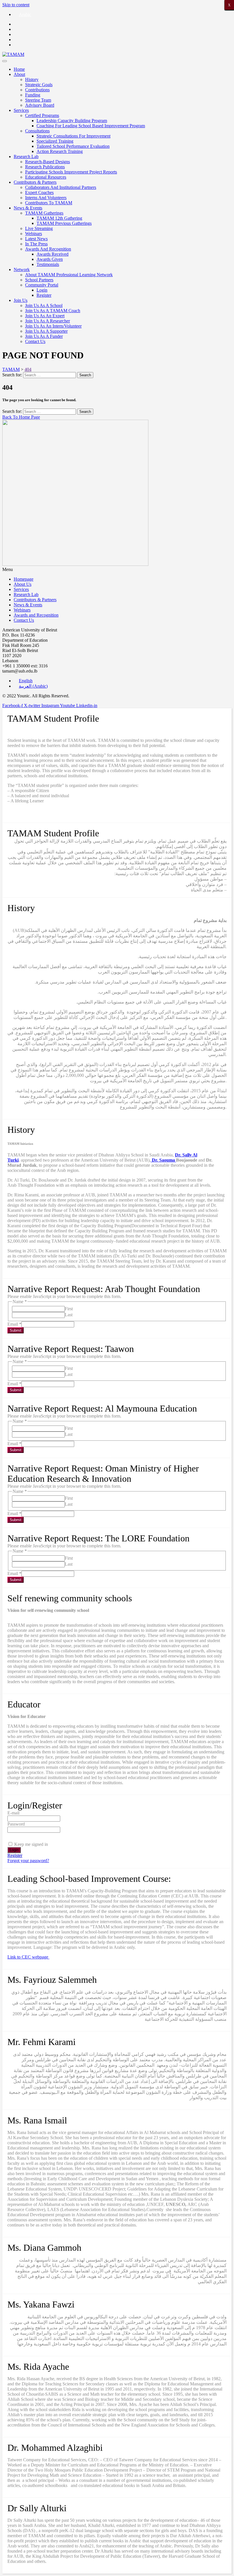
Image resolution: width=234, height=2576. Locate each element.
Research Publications (45, 167)
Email (14, 1324)
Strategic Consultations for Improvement (73, 136)
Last (69, 1315)
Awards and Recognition (48, 249)
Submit (16, 1330)
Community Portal (42, 285)
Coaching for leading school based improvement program (91, 126)
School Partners (39, 280)
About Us (23, 584)
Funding (33, 95)
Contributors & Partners (35, 182)
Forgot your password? (28, 1861)
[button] (117, 570)
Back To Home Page (21, 417)
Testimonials (48, 264)
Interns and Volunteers (46, 198)
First (69, 1309)
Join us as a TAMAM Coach (53, 311)
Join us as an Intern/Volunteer (53, 326)
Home (19, 69)
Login (42, 290)
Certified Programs (42, 115)
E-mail (13, 1813)
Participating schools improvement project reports (71, 172)
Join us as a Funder (44, 336)
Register (44, 295)
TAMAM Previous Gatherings (64, 223)
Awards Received (53, 254)
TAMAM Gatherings (44, 213)
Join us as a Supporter (46, 331)
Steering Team (38, 100)
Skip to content (16, 5)
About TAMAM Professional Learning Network (69, 275)
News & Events (28, 208)
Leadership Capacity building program (72, 121)
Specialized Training (55, 141)
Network (22, 269)
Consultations (37, 131)
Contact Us (35, 341)
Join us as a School (44, 305)
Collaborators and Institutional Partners (61, 187)
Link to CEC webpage (28, 1957)
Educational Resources (46, 177)
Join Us (21, 300)
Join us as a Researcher (48, 321)
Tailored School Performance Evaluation (73, 146)
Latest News (36, 239)
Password (16, 1824)
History (32, 79)
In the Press (36, 244)
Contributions (37, 90)
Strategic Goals (39, 85)
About (19, 74)
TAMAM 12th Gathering (59, 218)
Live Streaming (39, 228)
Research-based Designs (48, 162)
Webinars (34, 234)
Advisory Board (40, 105)
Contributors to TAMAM (49, 203)
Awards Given (50, 259)
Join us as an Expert (45, 316)
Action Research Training (60, 151)
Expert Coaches (39, 192)
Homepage (24, 579)
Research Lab (26, 157)
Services (21, 110)
